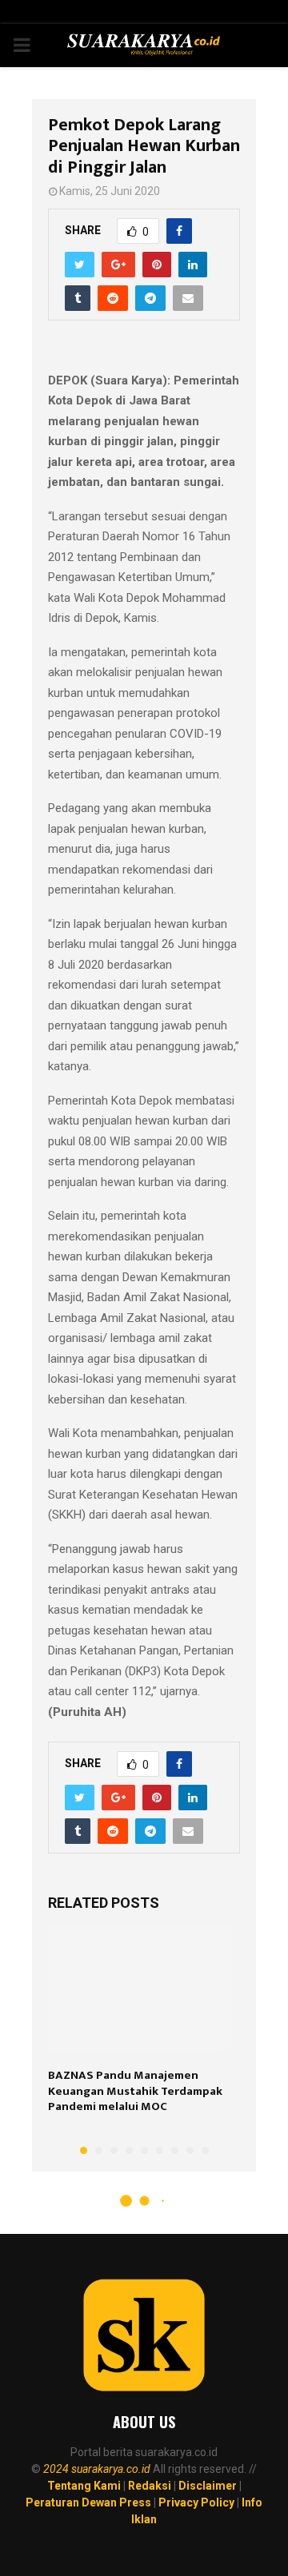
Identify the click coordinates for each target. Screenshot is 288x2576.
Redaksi (150, 2486)
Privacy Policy (196, 2502)
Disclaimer (208, 2486)
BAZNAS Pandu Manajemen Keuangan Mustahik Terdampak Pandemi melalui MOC (135, 2091)
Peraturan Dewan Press (88, 2502)
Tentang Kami (84, 2486)
